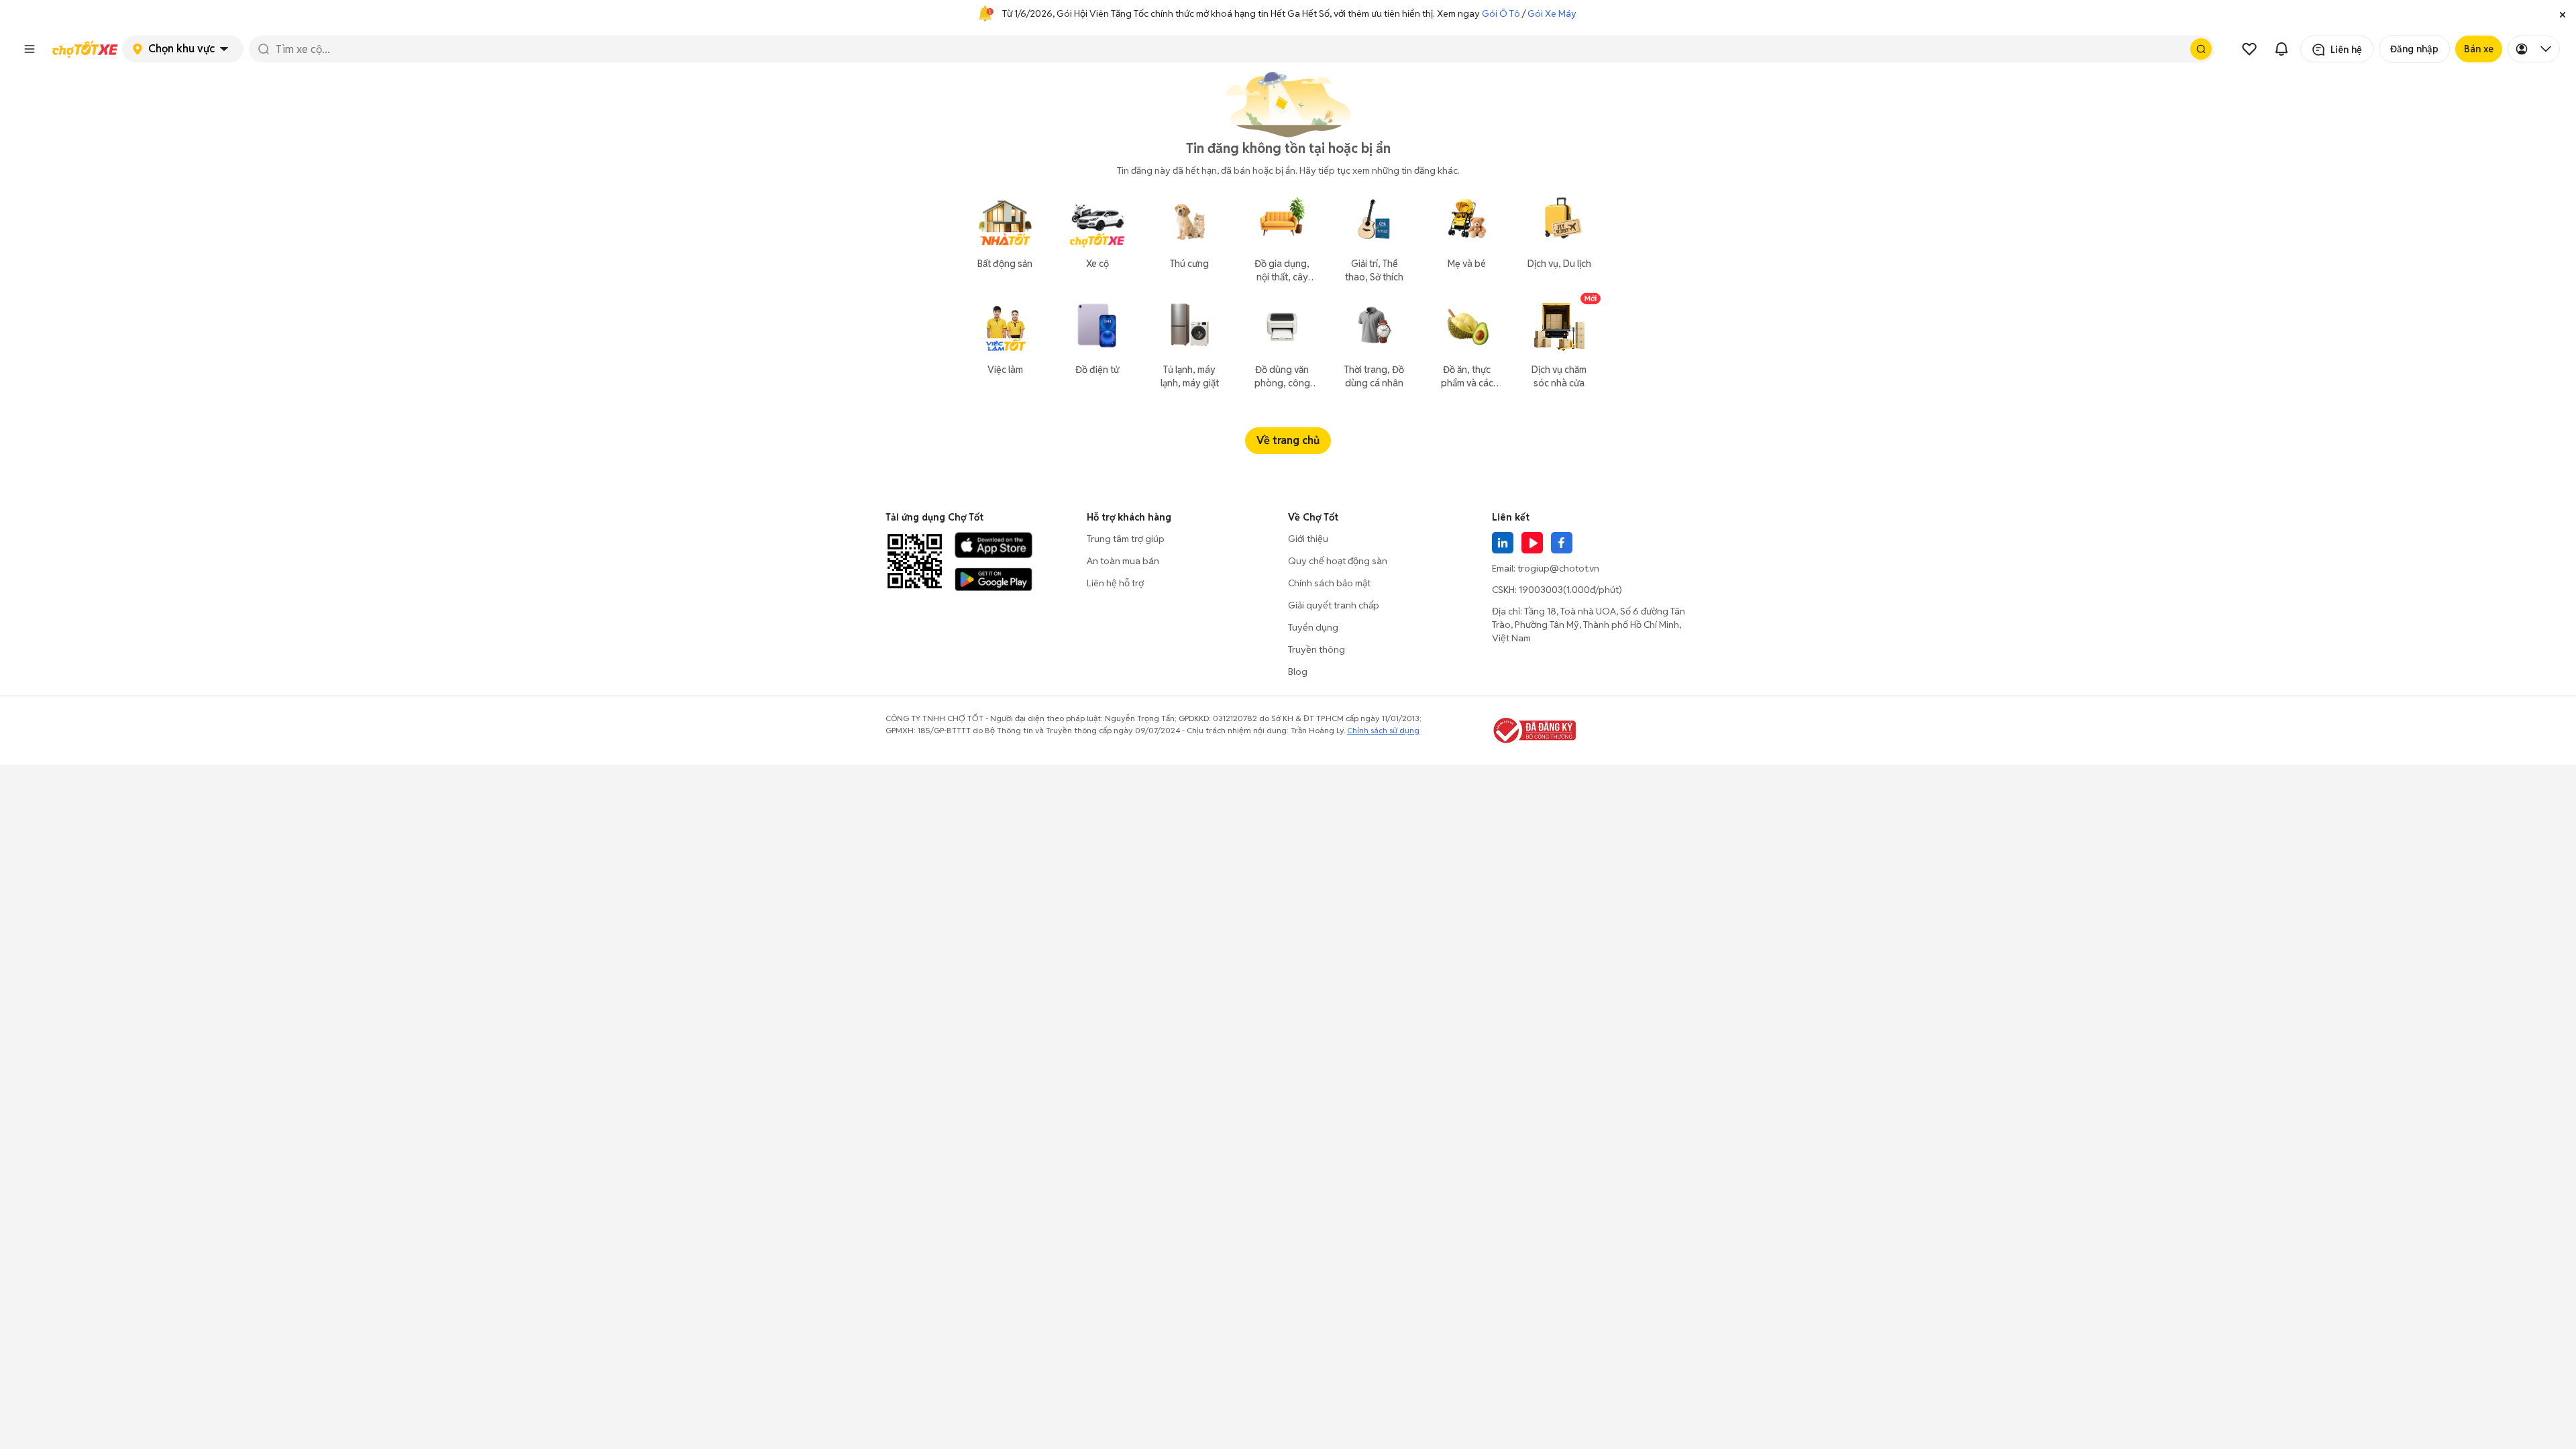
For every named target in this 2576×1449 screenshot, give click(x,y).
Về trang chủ (1288, 440)
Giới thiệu (1308, 539)
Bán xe (2479, 49)
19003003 (1541, 590)
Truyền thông (1317, 649)
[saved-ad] (2249, 49)
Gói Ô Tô (1501, 13)
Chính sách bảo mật (1329, 583)
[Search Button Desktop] (2201, 49)
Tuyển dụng (1313, 627)
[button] (2563, 13)
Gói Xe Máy (1552, 13)
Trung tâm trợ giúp (1126, 539)
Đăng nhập (2414, 49)
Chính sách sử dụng (1383, 730)
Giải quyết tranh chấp (1334, 605)
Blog (1298, 672)
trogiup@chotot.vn (1558, 568)
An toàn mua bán (1123, 561)
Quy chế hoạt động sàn (1338, 561)
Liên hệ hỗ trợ (1115, 583)
